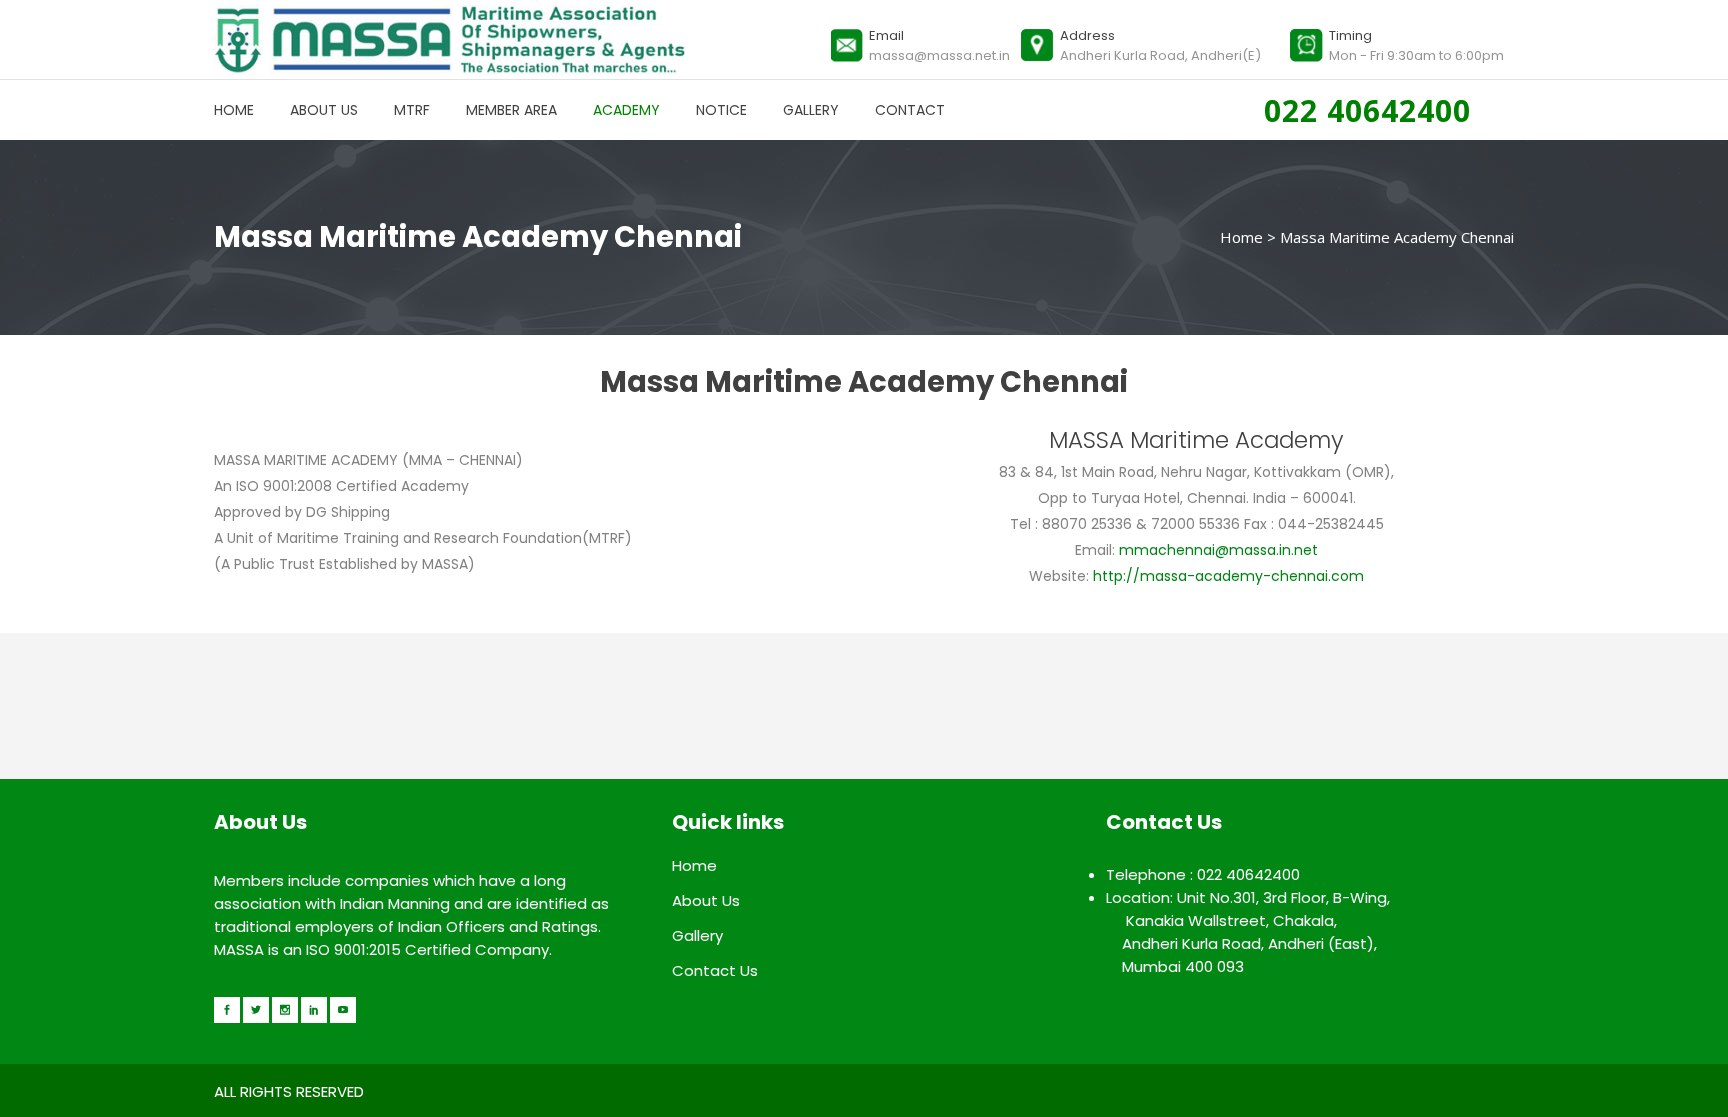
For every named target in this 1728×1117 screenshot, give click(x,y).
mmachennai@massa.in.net (1218, 550)
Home (1241, 237)
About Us (706, 900)
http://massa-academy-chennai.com (1226, 576)
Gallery (697, 935)
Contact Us (715, 970)
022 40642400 (1372, 110)
